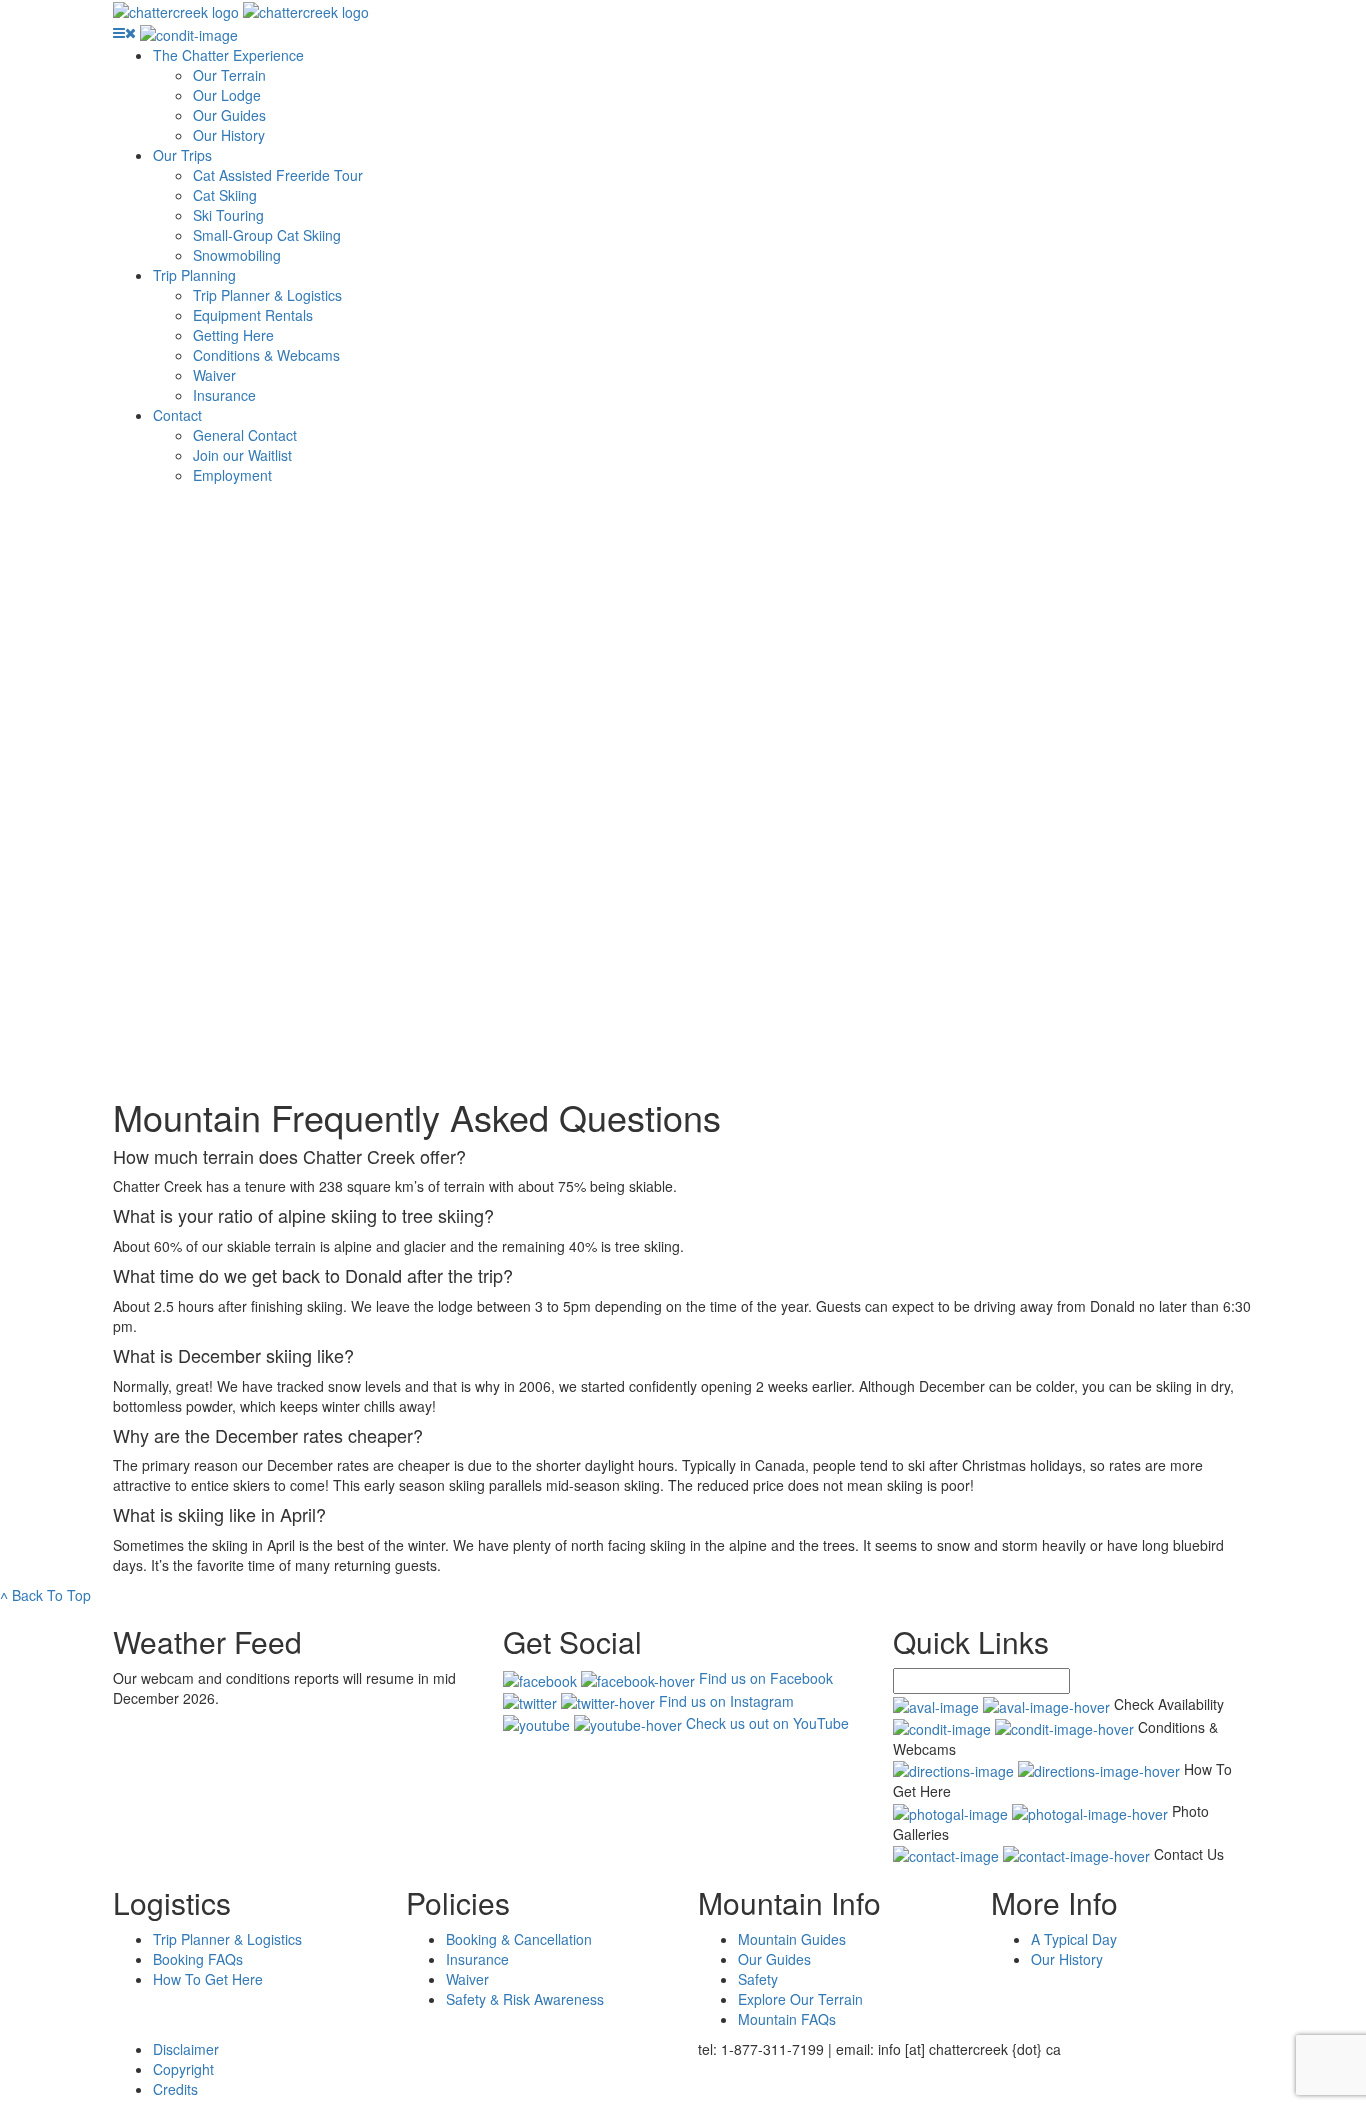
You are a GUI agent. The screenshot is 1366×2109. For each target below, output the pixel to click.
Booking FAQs (198, 1959)
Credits (175, 2089)
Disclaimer (186, 2049)
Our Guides (229, 115)
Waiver (214, 375)
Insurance (224, 395)
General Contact (245, 435)
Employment (232, 475)
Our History (229, 135)
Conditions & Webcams (266, 355)
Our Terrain (229, 75)
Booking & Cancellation (519, 1939)
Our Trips (182, 155)
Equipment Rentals (253, 315)
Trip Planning (194, 275)
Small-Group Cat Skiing (267, 235)
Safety (758, 1979)
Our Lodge (227, 95)
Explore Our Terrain (800, 1999)
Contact (177, 415)
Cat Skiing (225, 195)
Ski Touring (228, 215)
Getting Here (233, 335)
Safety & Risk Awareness (525, 1999)
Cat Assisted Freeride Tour (278, 175)
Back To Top (45, 1595)
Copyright (183, 2069)
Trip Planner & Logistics (267, 295)
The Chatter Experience (228, 55)
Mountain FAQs (787, 2019)
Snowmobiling (237, 255)
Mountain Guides (792, 1939)
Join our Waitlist (242, 455)
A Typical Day (1074, 1939)
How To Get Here (208, 1979)
